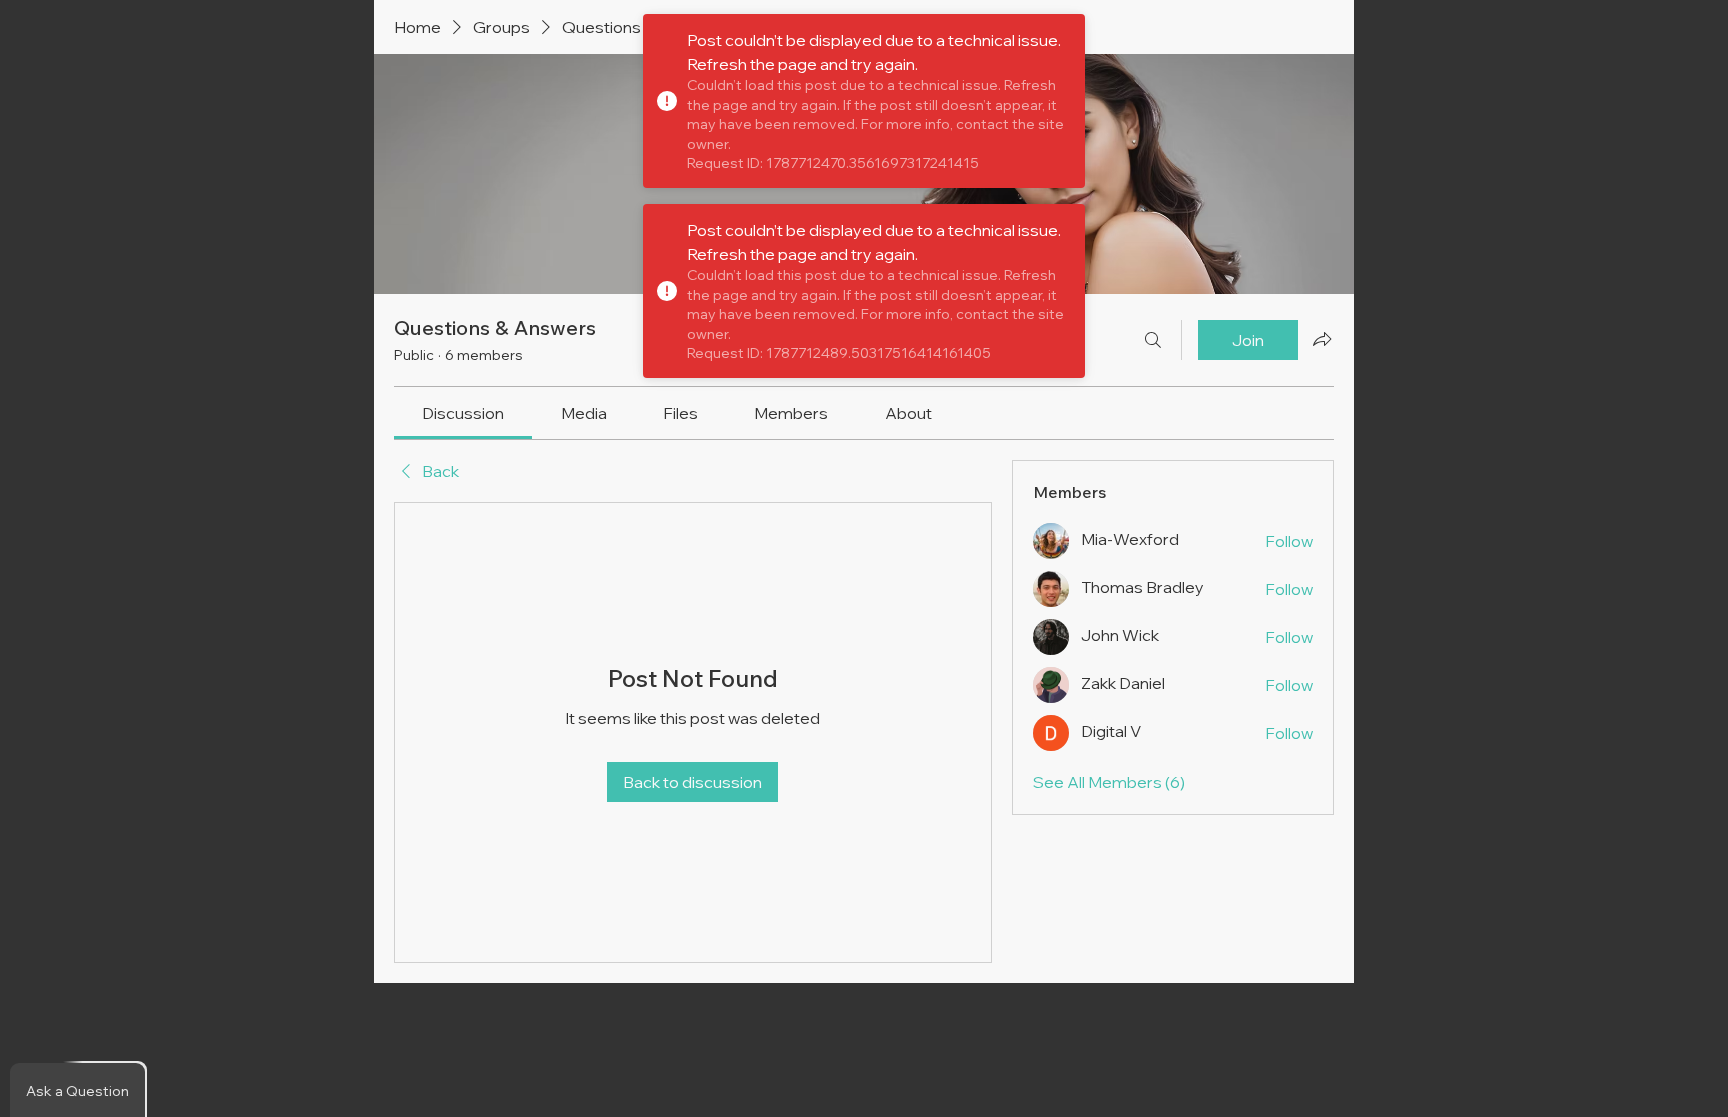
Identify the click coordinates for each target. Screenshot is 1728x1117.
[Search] (1153, 340)
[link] (463, 413)
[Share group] (1322, 339)
